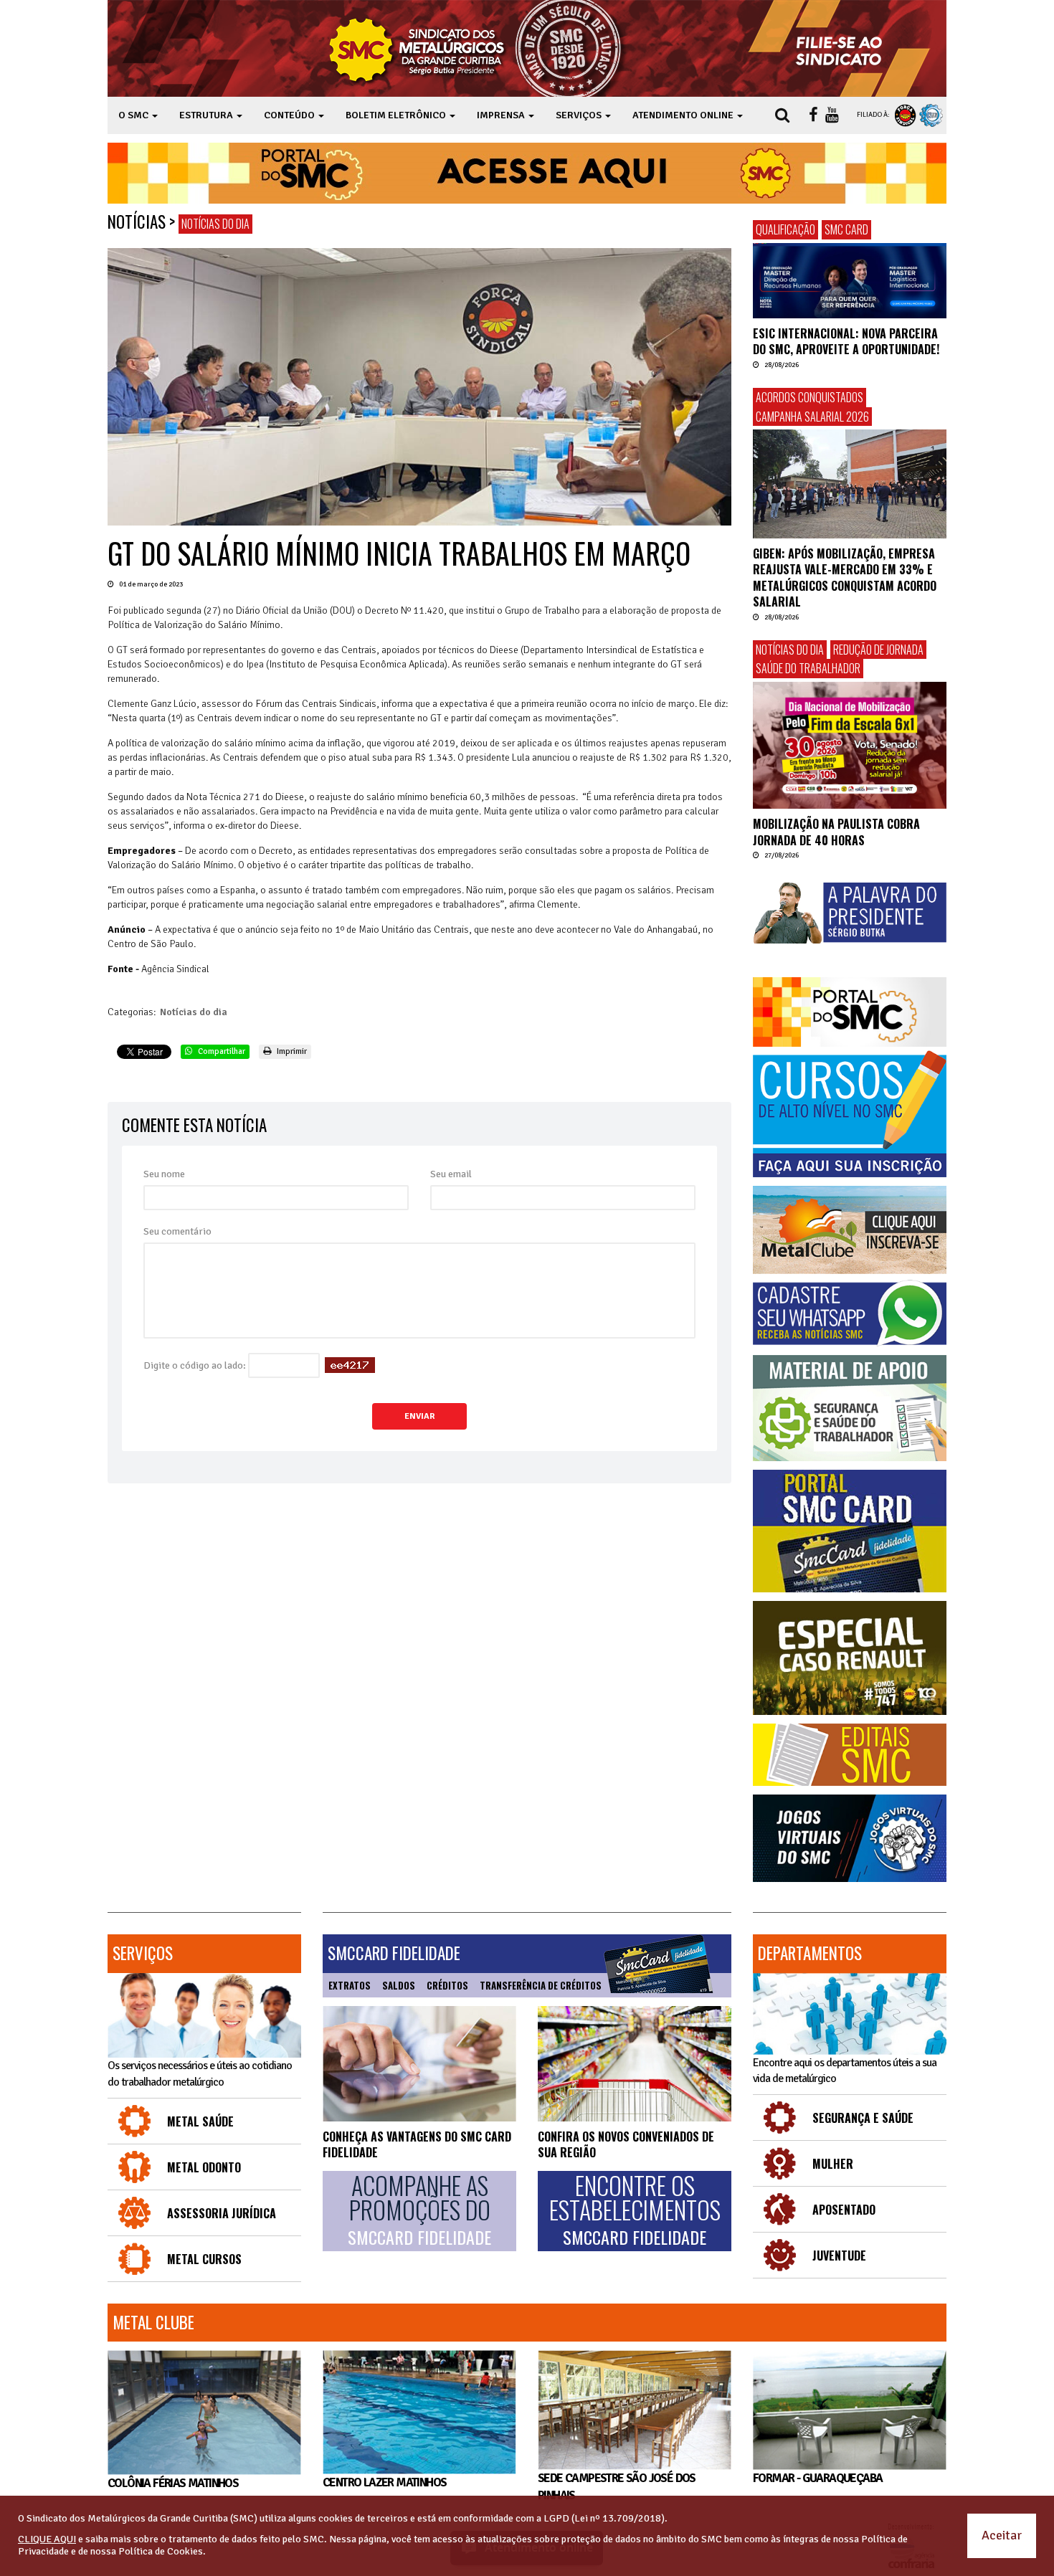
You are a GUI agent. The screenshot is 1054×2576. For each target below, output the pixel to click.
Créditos (447, 1985)
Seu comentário (177, 1231)
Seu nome (164, 1174)
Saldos (399, 1985)
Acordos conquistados (810, 397)
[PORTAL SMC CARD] (850, 1531)
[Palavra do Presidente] (850, 913)
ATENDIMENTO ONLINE (684, 115)
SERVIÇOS (580, 115)
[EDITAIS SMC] (850, 1755)
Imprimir (291, 1051)
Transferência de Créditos (541, 1985)
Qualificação (785, 229)
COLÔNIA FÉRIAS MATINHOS (173, 2483)
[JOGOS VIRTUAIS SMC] (850, 1839)
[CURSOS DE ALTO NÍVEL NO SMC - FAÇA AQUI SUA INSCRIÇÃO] (850, 1114)
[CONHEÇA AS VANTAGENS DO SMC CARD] (419, 2064)
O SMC (134, 115)
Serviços (143, 1953)
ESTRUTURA (207, 115)
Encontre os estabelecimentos (635, 2210)
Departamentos (810, 1953)
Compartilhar (220, 1051)
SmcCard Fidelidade (394, 1953)
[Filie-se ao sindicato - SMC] (842, 48)
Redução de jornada (878, 650)
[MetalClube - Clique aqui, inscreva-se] (850, 1230)
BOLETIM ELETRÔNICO (397, 115)
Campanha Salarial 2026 (812, 417)
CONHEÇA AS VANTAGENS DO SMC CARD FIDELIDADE (417, 2144)
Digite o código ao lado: (195, 1365)
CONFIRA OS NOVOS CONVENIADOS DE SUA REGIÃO (626, 2144)
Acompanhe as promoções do (419, 2210)
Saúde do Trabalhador (808, 668)
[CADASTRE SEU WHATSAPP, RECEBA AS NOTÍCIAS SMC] (850, 1313)
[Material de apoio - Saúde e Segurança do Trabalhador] (850, 1408)
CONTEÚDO (290, 115)
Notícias (137, 222)
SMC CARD (846, 229)
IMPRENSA (502, 115)
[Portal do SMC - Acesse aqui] (527, 173)
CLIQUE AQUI (47, 2539)
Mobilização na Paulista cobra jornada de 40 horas (836, 832)
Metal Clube (153, 2322)
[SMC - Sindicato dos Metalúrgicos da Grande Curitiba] (479, 48)
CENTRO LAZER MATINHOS (384, 2482)
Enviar (419, 1416)
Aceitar (1002, 2535)
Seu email (451, 1174)
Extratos (350, 1985)
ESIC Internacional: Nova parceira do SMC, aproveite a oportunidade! (846, 341)
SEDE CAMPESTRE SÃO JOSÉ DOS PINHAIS (617, 2487)
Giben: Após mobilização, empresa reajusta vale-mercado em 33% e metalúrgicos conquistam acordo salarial (845, 578)
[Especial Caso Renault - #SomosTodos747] (850, 1658)
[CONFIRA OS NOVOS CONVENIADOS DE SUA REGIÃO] (635, 2064)
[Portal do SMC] (850, 1012)
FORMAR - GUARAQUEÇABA (817, 2478)
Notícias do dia (215, 224)
